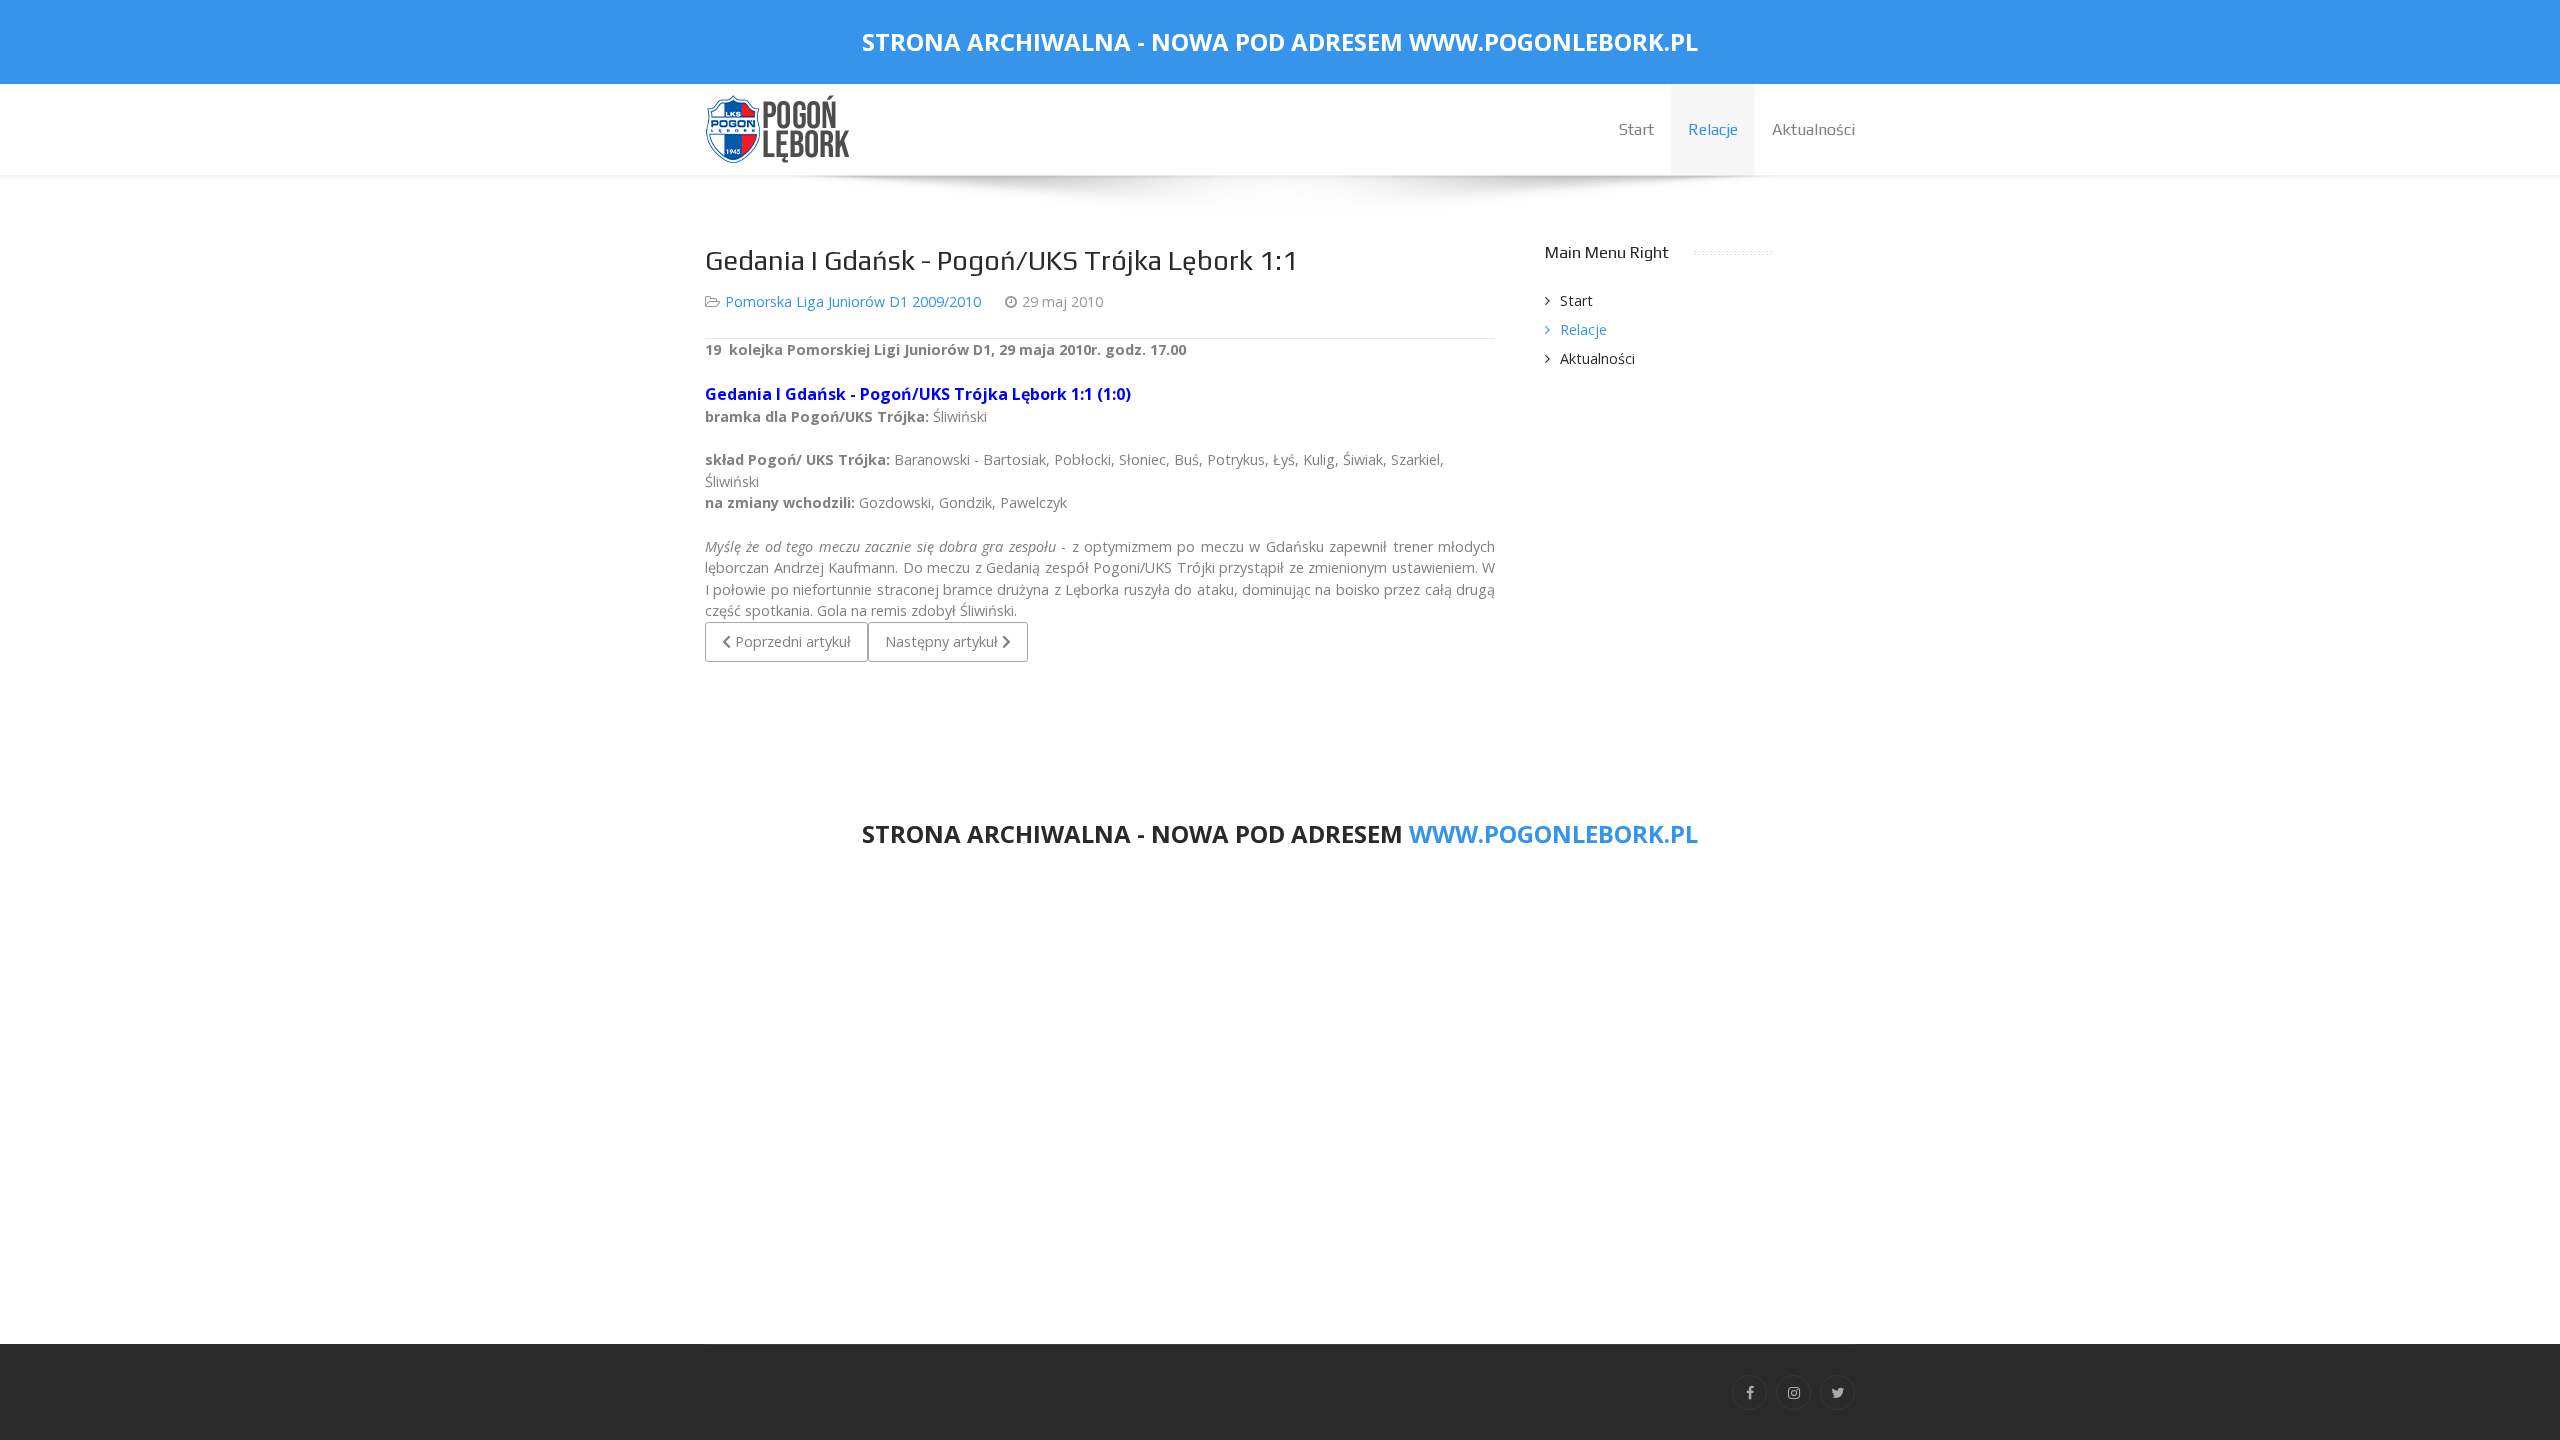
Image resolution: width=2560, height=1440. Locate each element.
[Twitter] (1837, 1392)
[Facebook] (1749, 1392)
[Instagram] (1793, 1392)
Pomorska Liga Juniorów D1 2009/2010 (853, 301)
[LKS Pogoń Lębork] (780, 127)
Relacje (1583, 329)
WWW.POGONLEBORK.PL (1553, 41)
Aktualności (1597, 358)
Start (1576, 300)
